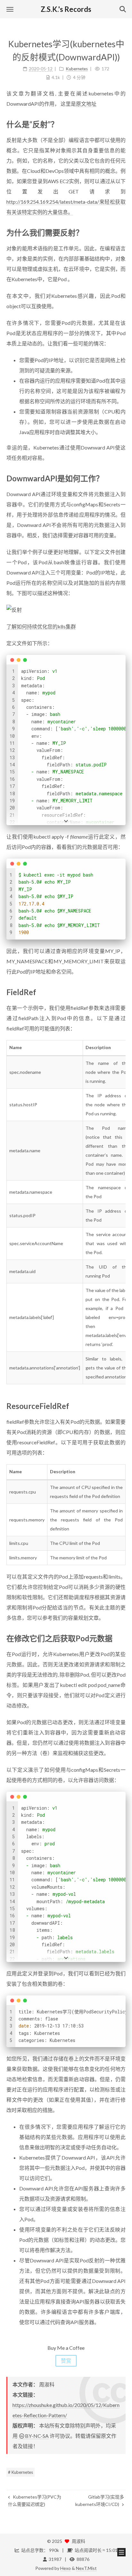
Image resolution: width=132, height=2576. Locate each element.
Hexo (66, 2568)
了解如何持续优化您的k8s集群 (41, 626)
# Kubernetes (21, 2472)
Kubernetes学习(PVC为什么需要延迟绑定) (35, 2500)
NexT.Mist (86, 2568)
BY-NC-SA (37, 2436)
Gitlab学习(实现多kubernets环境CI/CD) (100, 2500)
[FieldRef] (121, 992)
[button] (10, 9)
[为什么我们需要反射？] (121, 232)
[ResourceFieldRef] (121, 1406)
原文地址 (86, 104)
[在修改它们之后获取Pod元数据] (121, 1638)
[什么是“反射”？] (121, 124)
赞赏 (66, 2361)
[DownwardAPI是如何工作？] (121, 478)
